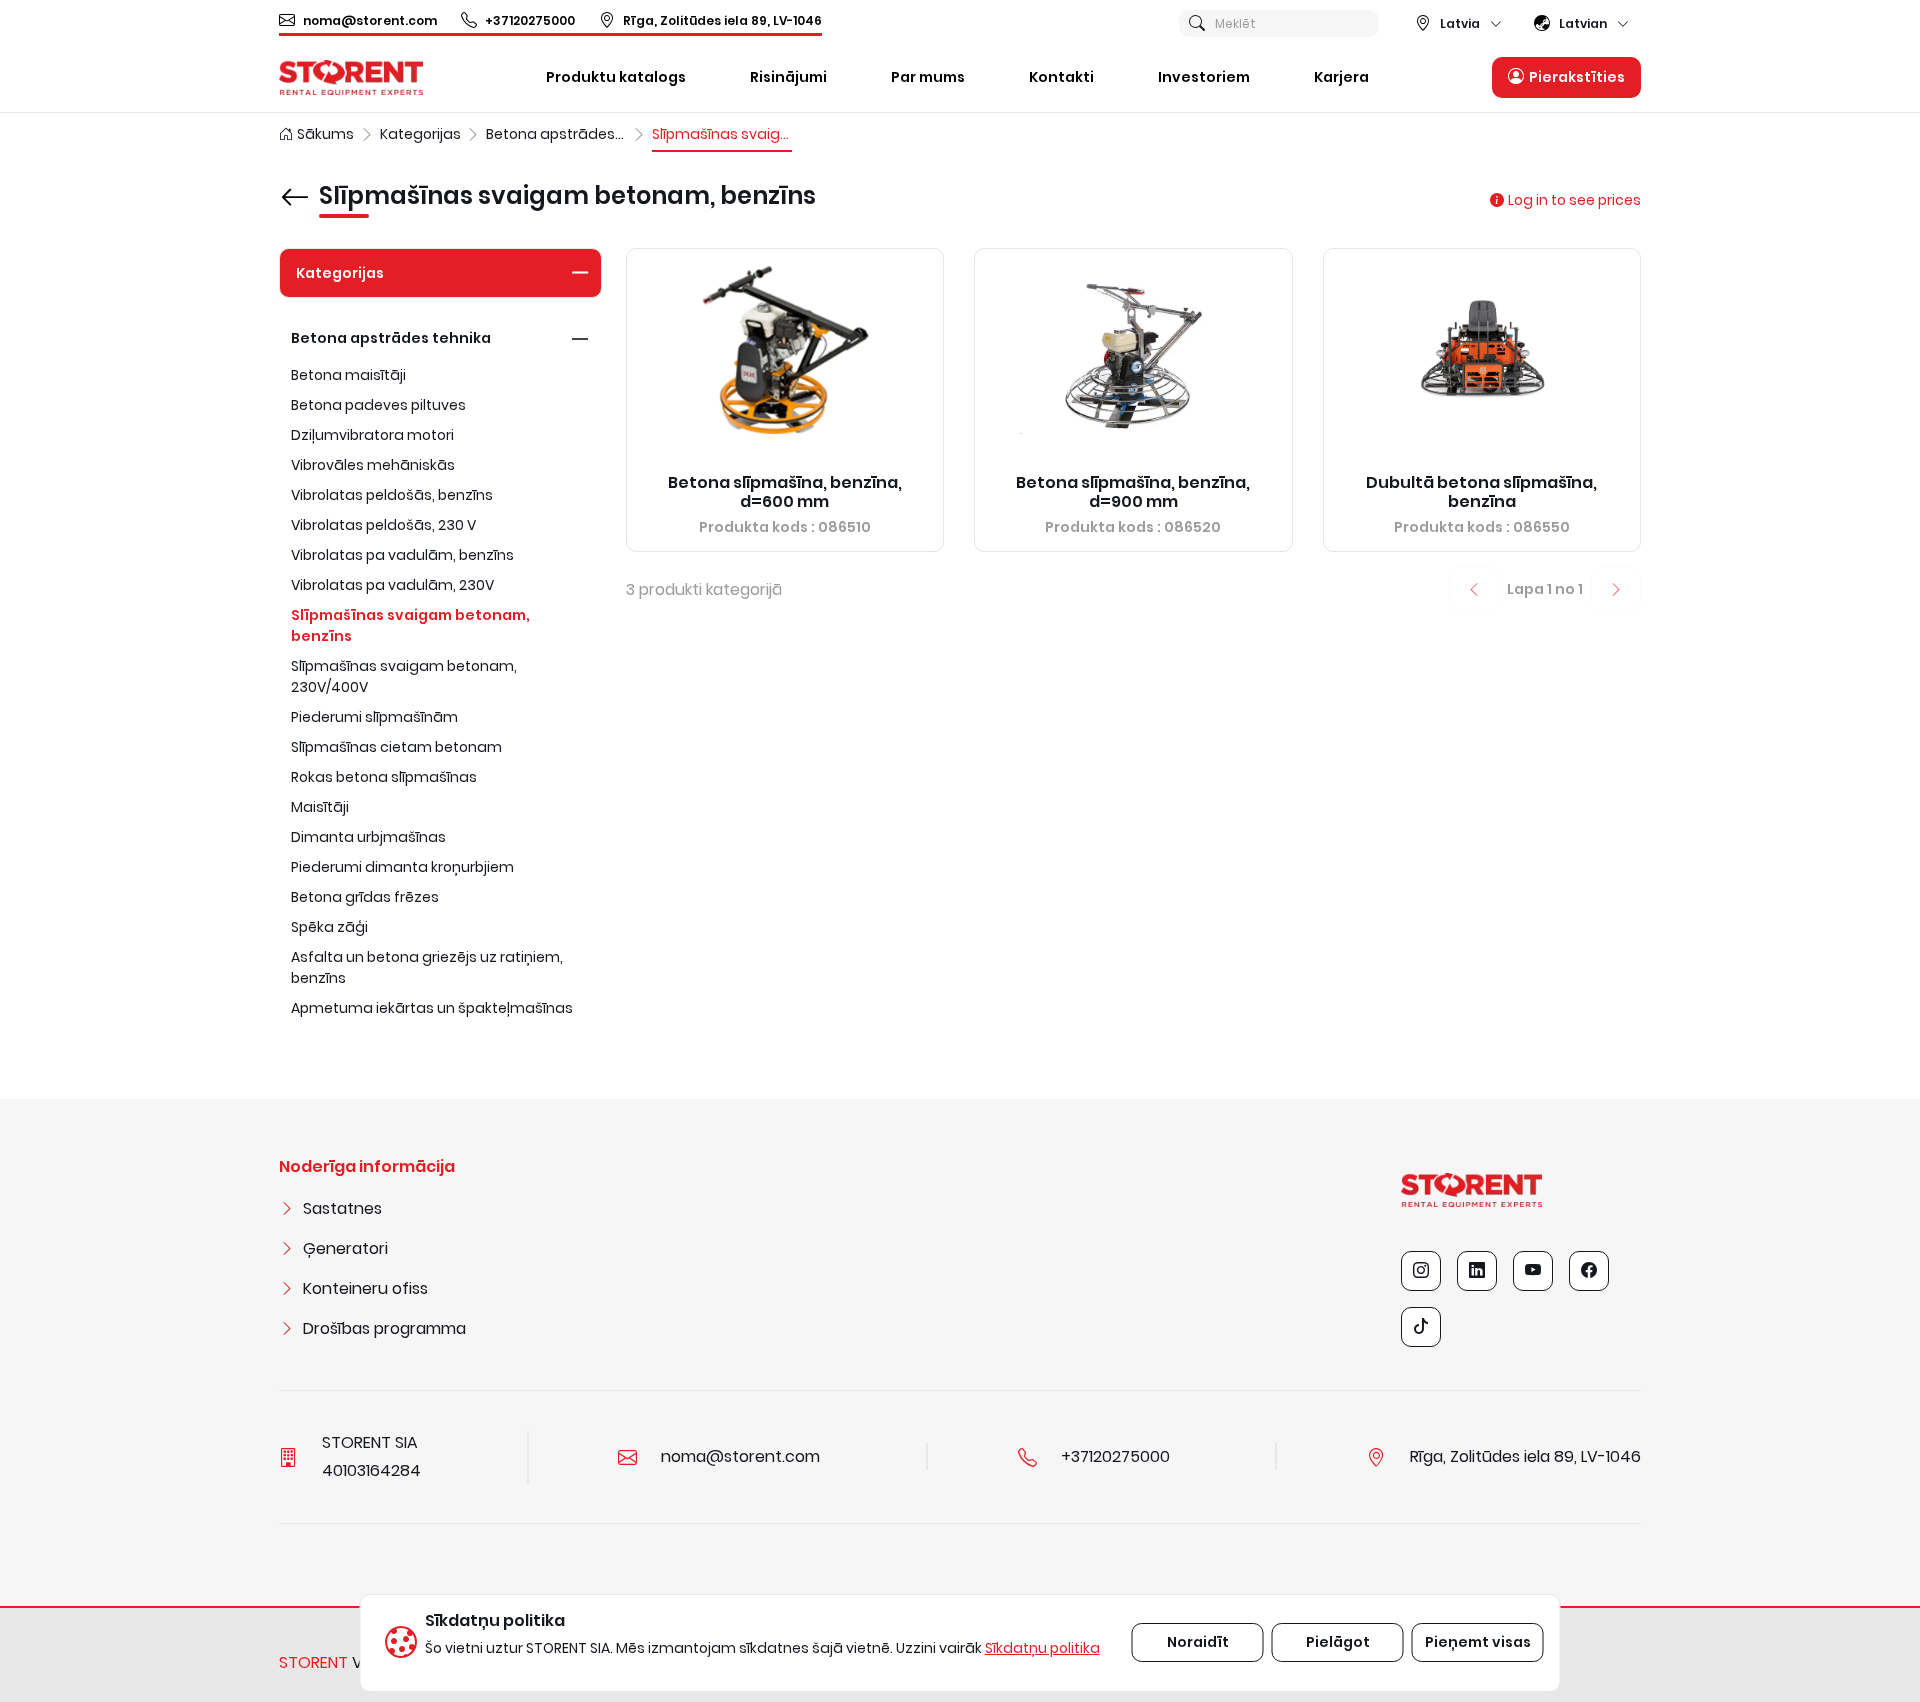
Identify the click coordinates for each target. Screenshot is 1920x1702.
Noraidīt (1198, 1642)
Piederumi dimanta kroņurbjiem (402, 867)
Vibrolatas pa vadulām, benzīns (402, 555)
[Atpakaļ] (295, 183)
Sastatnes (342, 1208)
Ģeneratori (345, 1248)
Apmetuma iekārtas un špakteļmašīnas (432, 1008)
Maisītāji (320, 807)
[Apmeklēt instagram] (1421, 1271)
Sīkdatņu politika (1042, 1648)
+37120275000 (530, 20)
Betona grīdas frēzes (365, 897)
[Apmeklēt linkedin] (1477, 1271)
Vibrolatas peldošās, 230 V (383, 525)
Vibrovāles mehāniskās (373, 465)
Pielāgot (1338, 1642)
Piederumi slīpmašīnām (374, 717)
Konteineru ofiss (365, 1288)
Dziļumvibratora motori (372, 435)
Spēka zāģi (329, 927)
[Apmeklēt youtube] (1533, 1271)
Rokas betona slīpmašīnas (384, 777)
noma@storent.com (370, 20)
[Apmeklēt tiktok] (1421, 1327)
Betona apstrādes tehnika (391, 338)
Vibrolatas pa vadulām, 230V (392, 585)
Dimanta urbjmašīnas (368, 837)
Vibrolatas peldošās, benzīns (392, 495)
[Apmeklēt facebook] (1589, 1271)
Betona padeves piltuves (378, 405)
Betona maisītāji (348, 375)
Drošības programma (384, 1328)
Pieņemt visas (1478, 1642)
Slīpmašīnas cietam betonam (396, 747)
